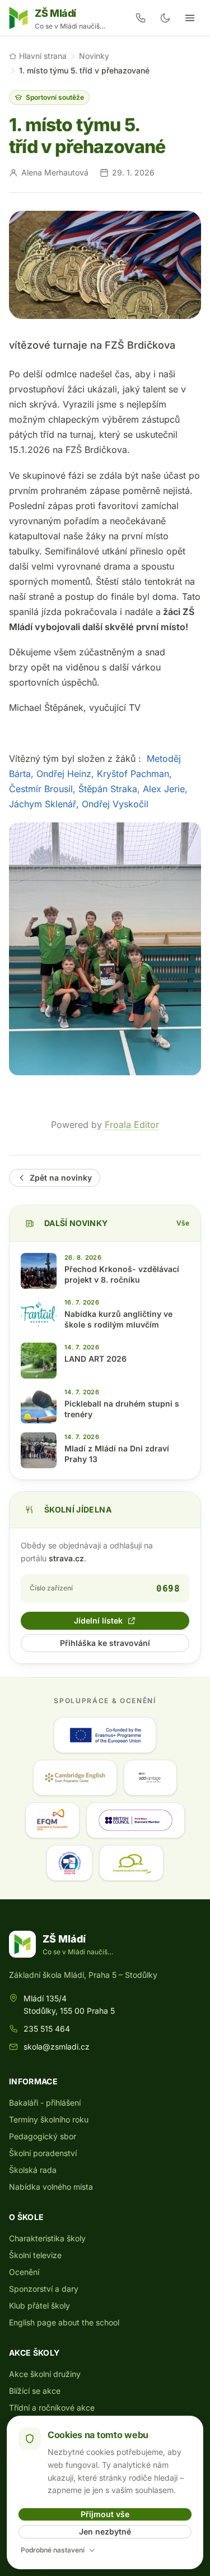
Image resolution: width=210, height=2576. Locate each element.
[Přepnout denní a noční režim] (165, 18)
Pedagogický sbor (43, 2136)
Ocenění (24, 2272)
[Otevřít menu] (190, 18)
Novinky (94, 56)
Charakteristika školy (47, 2238)
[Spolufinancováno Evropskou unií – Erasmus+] (105, 1735)
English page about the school (64, 2322)
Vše (183, 1223)
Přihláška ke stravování (105, 1643)
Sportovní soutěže (55, 97)
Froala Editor (132, 1125)
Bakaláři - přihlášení (45, 2103)
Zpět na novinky (61, 1178)
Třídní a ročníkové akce (52, 2408)
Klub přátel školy (39, 2306)
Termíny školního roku (49, 2119)
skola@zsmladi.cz (57, 2047)
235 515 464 (47, 2029)
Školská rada (33, 2170)
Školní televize (35, 2255)
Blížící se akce (35, 2391)
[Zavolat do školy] (141, 18)
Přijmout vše (105, 2514)
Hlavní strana (43, 56)
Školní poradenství (43, 2153)
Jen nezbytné (105, 2531)
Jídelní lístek (98, 1620)
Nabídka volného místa (51, 2187)
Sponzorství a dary (44, 2289)
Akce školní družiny (45, 2374)
